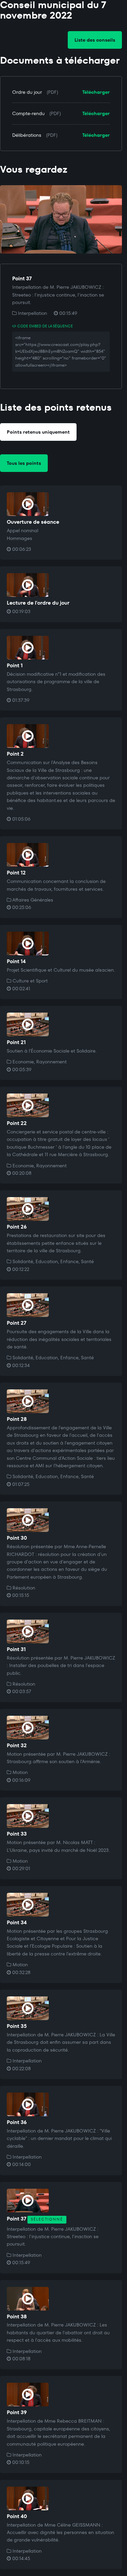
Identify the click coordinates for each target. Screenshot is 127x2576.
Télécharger (96, 92)
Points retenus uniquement (38, 432)
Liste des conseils (95, 40)
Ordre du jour (27, 92)
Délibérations (27, 135)
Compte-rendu (28, 113)
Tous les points (24, 463)
